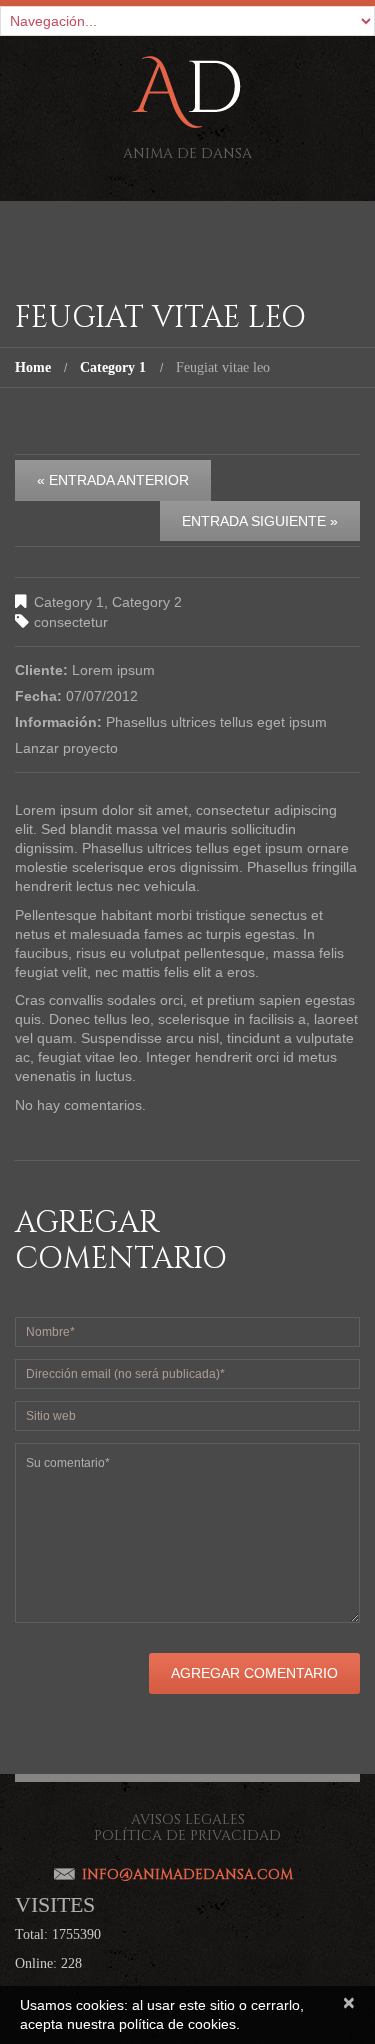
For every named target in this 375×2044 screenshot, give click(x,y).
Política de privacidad (187, 1835)
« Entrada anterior (113, 480)
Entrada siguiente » (260, 521)
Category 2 (147, 602)
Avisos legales (188, 1819)
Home (33, 367)
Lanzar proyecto (66, 748)
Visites (55, 1904)
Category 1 (113, 367)
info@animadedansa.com (187, 1874)
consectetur (71, 622)
